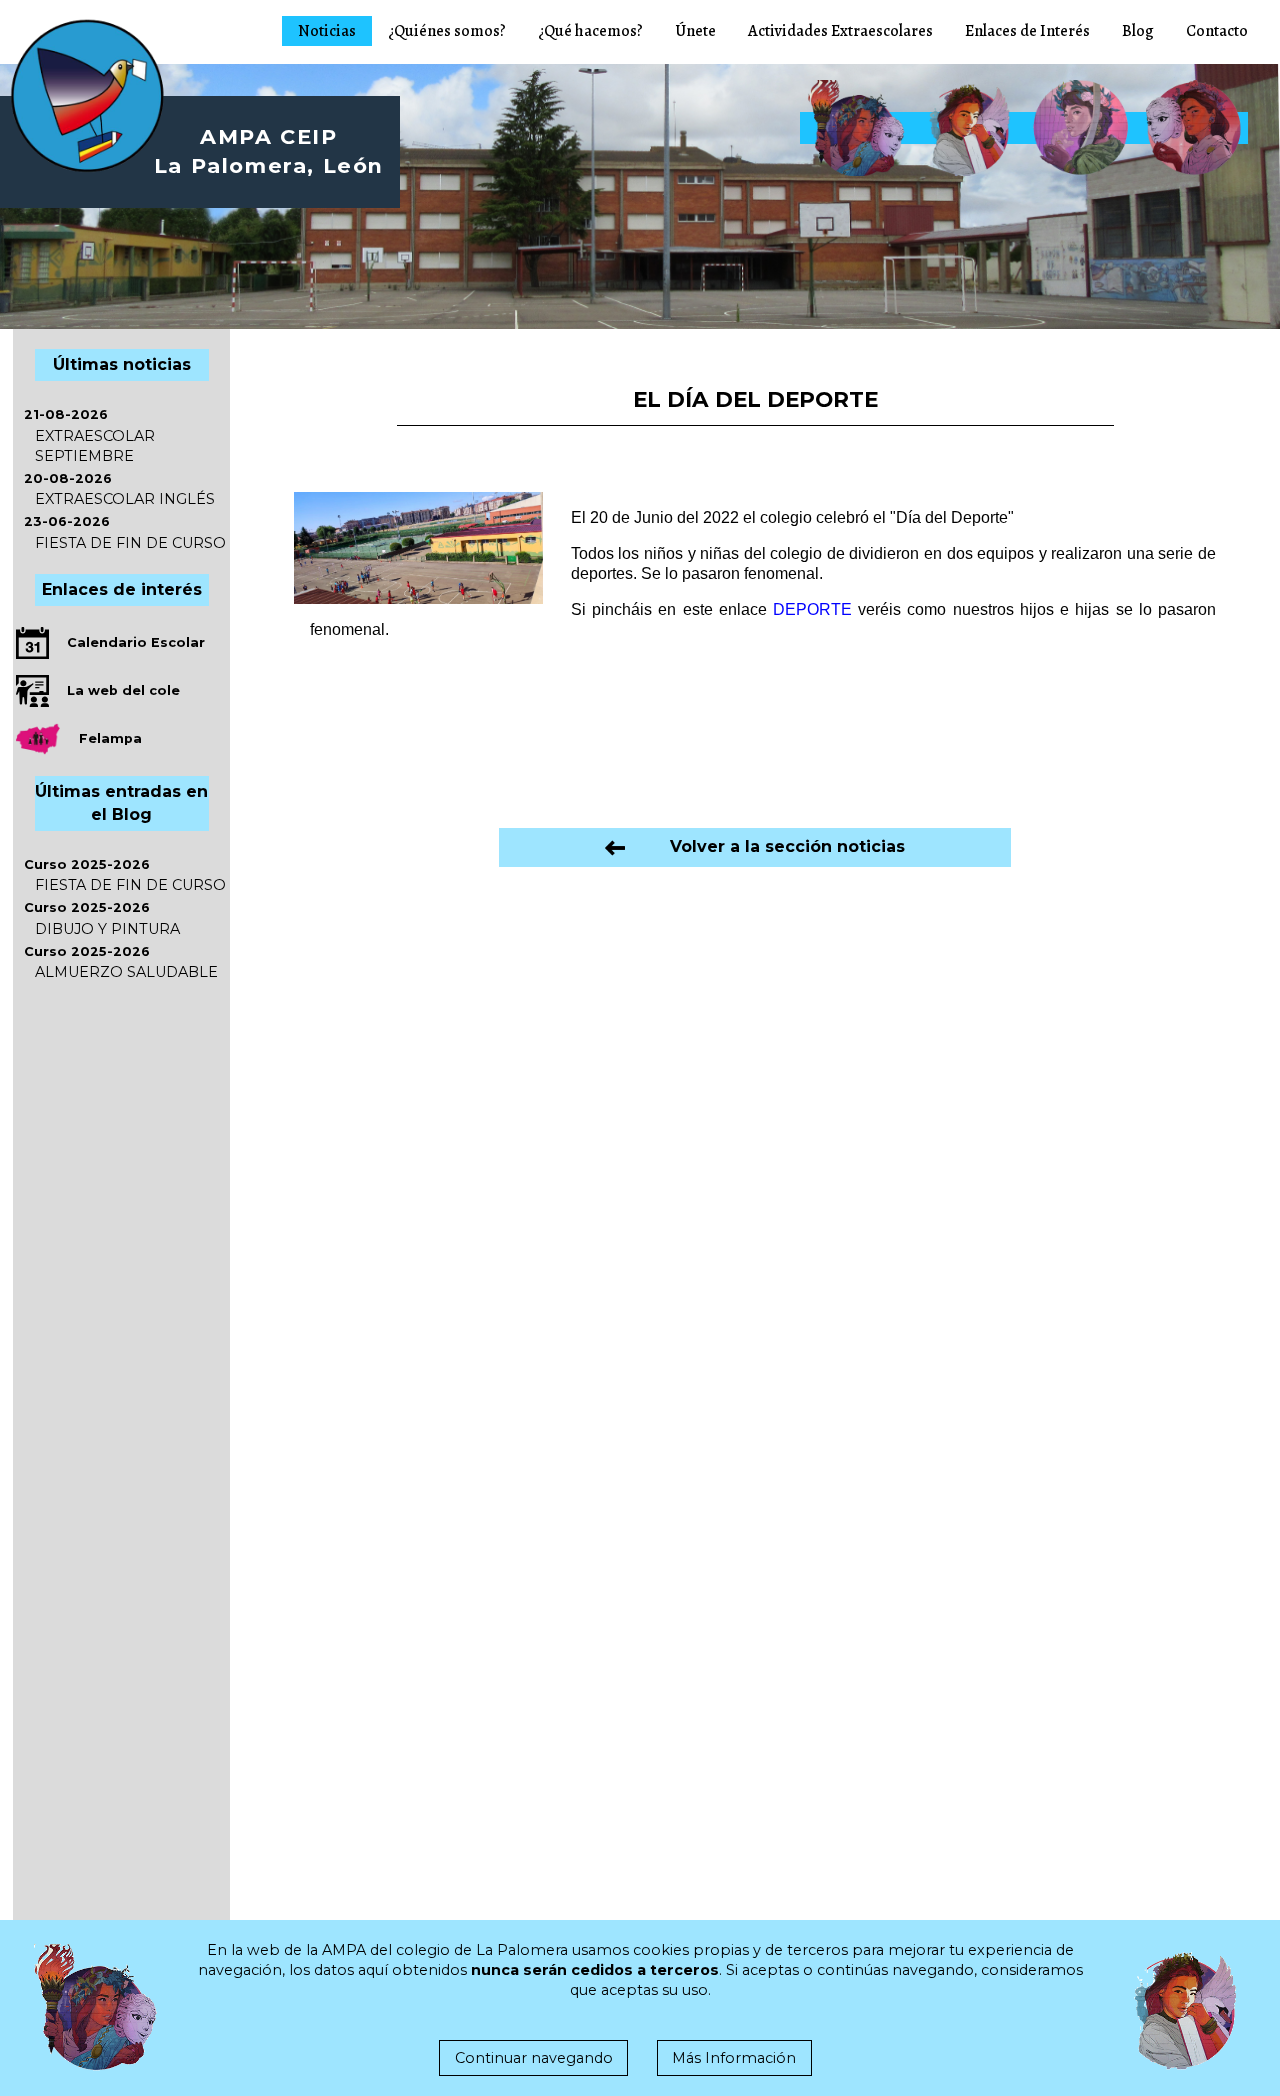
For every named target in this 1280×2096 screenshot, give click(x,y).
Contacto (1217, 31)
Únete (695, 31)
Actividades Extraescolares (840, 31)
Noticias (327, 31)
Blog (1138, 31)
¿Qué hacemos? (590, 31)
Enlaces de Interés (1027, 31)
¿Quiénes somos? (447, 31)
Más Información (734, 2058)
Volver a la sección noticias (765, 846)
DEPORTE (812, 609)
